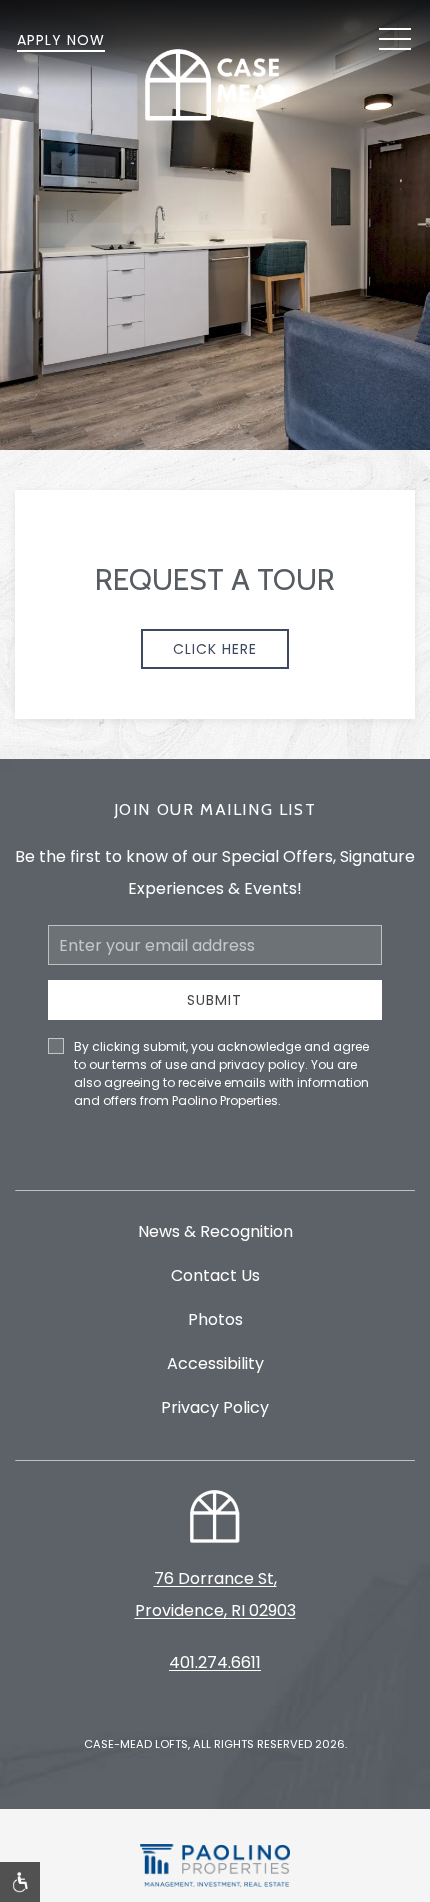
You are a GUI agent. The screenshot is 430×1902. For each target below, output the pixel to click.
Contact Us (215, 1275)
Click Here (215, 649)
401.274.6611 (215, 1662)
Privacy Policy (215, 1407)
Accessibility (215, 1363)
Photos (215, 1319)
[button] (395, 40)
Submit (214, 1000)
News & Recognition (215, 1231)
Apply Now (61, 40)
